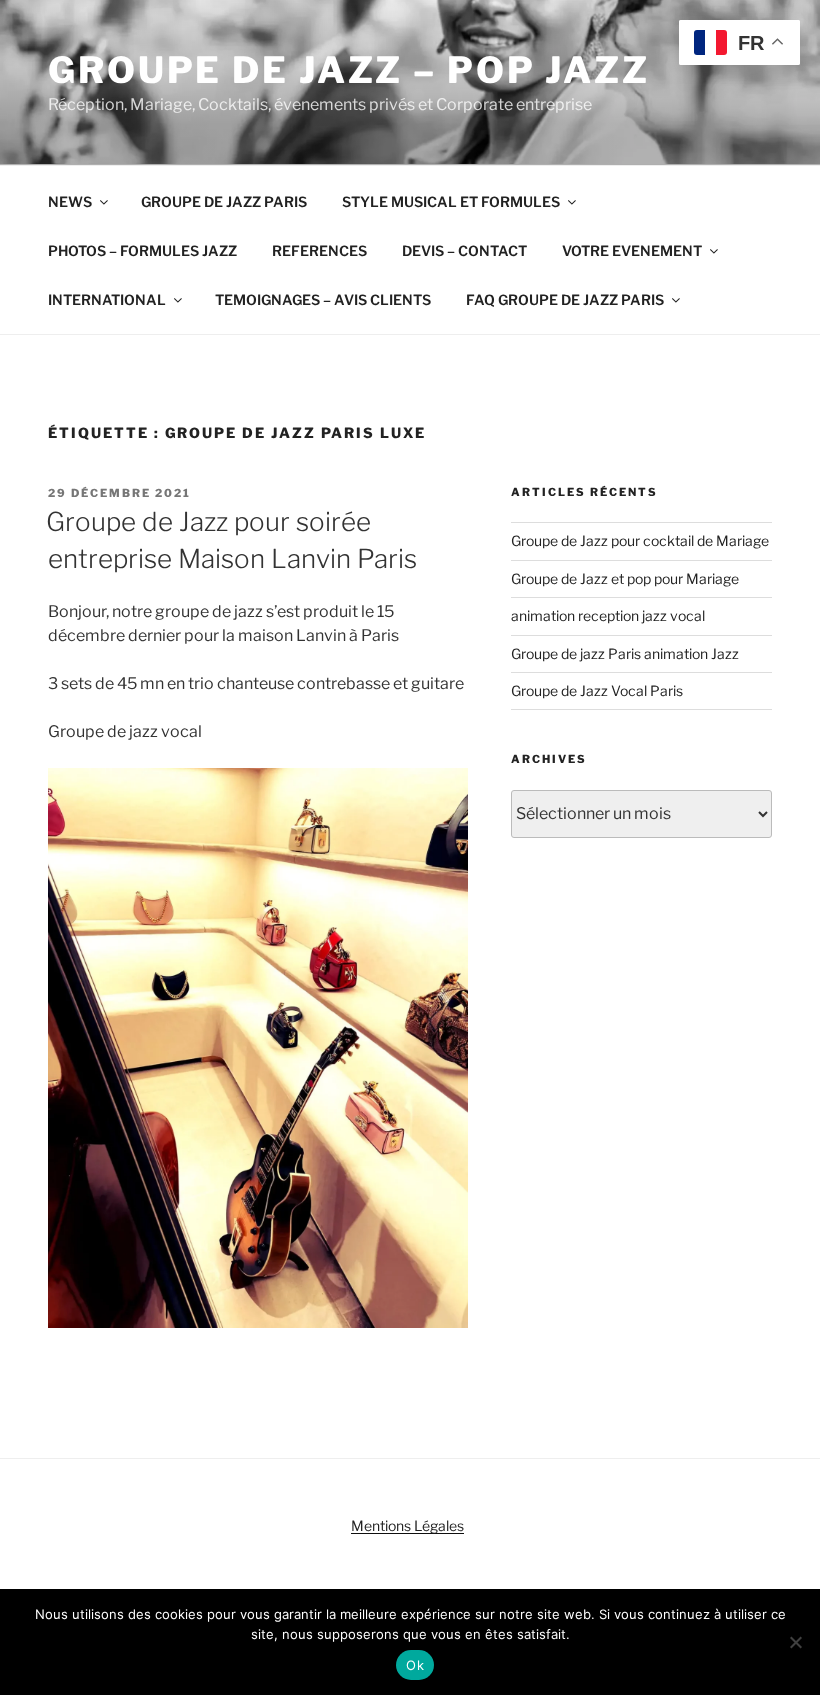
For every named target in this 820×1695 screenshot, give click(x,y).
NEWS (70, 201)
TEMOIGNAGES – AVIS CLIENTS (323, 299)
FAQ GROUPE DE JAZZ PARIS (565, 299)
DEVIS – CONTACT (464, 250)
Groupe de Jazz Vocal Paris (597, 690)
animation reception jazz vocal (608, 615)
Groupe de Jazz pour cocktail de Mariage (640, 540)
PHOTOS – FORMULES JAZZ (142, 250)
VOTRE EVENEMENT (632, 250)
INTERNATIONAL (107, 299)
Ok (415, 1665)
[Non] (795, 1642)
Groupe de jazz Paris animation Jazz (625, 653)
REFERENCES (319, 250)
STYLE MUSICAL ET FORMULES (451, 201)
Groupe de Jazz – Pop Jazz (349, 70)
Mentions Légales (407, 1525)
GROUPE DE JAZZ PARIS (224, 201)
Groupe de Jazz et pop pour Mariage (625, 578)
